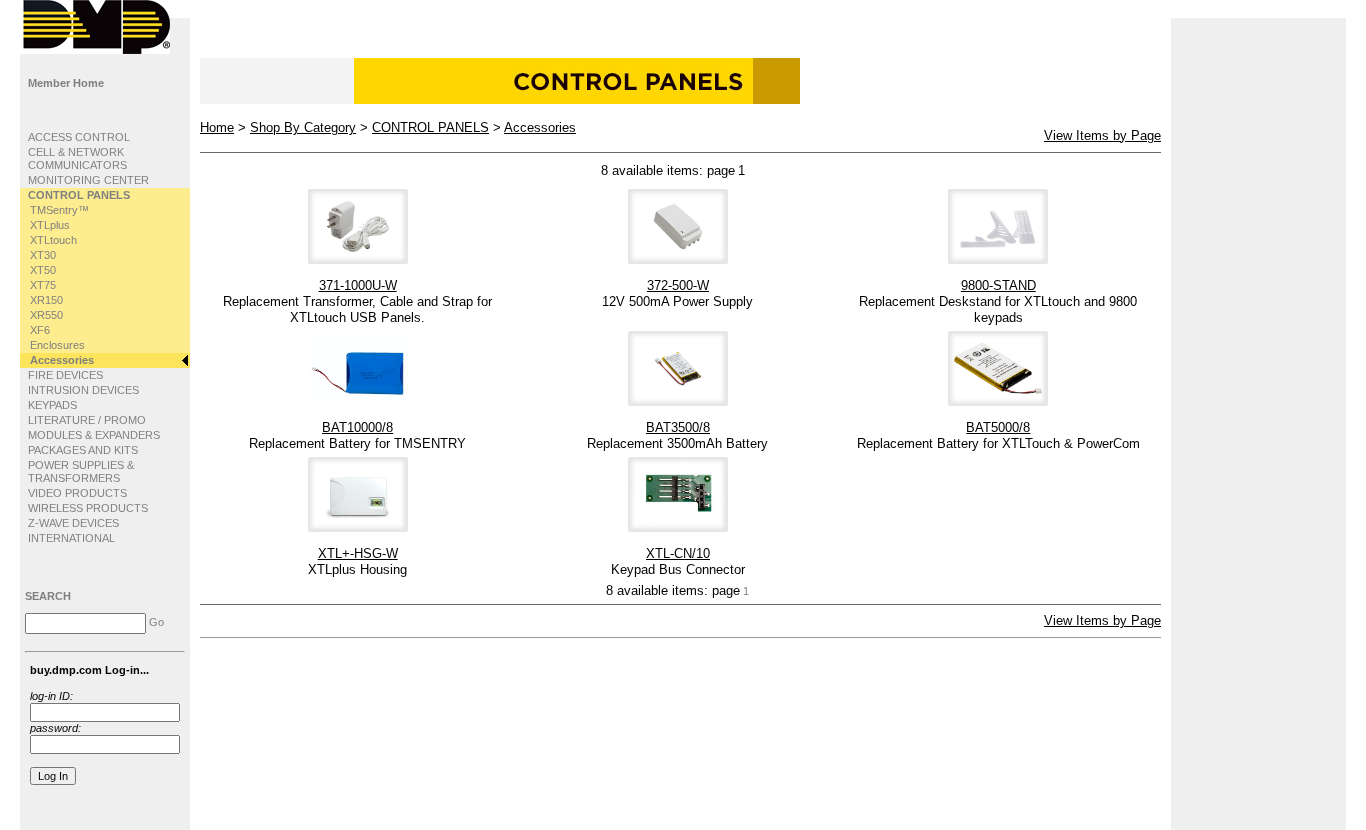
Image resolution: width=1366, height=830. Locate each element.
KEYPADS (52, 405)
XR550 (46, 315)
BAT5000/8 (998, 427)
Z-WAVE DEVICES (73, 523)
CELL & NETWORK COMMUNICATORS (77, 158)
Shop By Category (303, 127)
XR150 (46, 300)
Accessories (62, 360)
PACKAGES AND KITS (83, 450)
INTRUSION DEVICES (83, 390)
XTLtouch (53, 240)
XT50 (43, 270)
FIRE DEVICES (65, 375)
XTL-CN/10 (678, 553)
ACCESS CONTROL (79, 137)
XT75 (43, 285)
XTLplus (50, 225)
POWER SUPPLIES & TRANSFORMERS (81, 471)
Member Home (66, 83)
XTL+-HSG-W (358, 553)
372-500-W (678, 285)
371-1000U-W (358, 285)
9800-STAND (998, 285)
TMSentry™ (59, 210)
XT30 (43, 255)
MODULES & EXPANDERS (94, 435)
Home (217, 127)
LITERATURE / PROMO (87, 420)
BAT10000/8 (357, 427)
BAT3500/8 (678, 427)
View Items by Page (1102, 135)
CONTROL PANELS (79, 195)
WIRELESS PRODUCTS (88, 508)
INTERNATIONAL (71, 538)
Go (156, 622)
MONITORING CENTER (88, 180)
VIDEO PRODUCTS (77, 493)
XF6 (40, 330)
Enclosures (57, 345)
